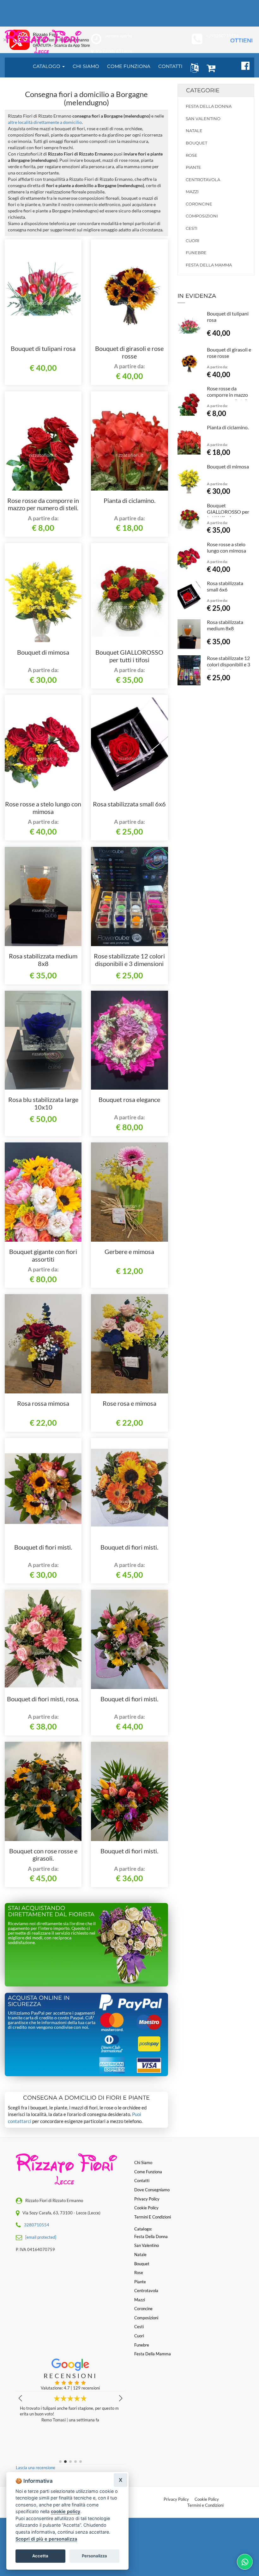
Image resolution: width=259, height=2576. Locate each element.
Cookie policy (146, 2208)
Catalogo (47, 66)
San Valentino (203, 119)
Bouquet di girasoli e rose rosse (129, 352)
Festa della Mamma (209, 265)
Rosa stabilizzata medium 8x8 (43, 960)
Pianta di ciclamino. (129, 500)
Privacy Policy (176, 2499)
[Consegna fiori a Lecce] (43, 42)
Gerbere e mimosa (129, 1251)
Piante (193, 167)
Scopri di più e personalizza (46, 2539)
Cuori (193, 241)
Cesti (192, 228)
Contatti (142, 2181)
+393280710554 (222, 36)
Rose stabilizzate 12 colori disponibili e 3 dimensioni (129, 960)
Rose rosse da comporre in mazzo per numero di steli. (43, 504)
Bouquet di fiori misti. (43, 1547)
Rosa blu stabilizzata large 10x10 (43, 1103)
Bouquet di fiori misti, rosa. (43, 1699)
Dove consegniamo (152, 2190)
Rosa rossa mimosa (43, 1403)
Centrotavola (203, 180)
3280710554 (37, 2225)
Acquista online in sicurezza (39, 2001)
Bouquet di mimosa (43, 652)
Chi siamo (143, 2163)
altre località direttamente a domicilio (45, 122)
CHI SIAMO (86, 66)
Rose (192, 155)
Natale (194, 131)
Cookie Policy (207, 2499)
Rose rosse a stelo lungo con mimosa (43, 808)
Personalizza (94, 2556)
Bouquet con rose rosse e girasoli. (43, 1855)
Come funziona (148, 2172)
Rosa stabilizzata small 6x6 (129, 804)
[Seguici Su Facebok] (243, 65)
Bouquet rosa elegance (129, 1099)
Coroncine (199, 204)
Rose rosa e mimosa (129, 1403)
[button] (193, 67)
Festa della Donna (209, 106)
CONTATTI (170, 66)
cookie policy (66, 2511)
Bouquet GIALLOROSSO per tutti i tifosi (129, 656)
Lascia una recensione (36, 2468)
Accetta (40, 2556)
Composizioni (202, 216)
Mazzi (192, 192)
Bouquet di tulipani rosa (43, 348)
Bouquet (196, 143)
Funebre (196, 253)
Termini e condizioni (153, 2217)
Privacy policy (147, 2199)
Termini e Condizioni (205, 2505)
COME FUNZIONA (129, 66)
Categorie (203, 90)
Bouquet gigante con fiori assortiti (43, 1255)
